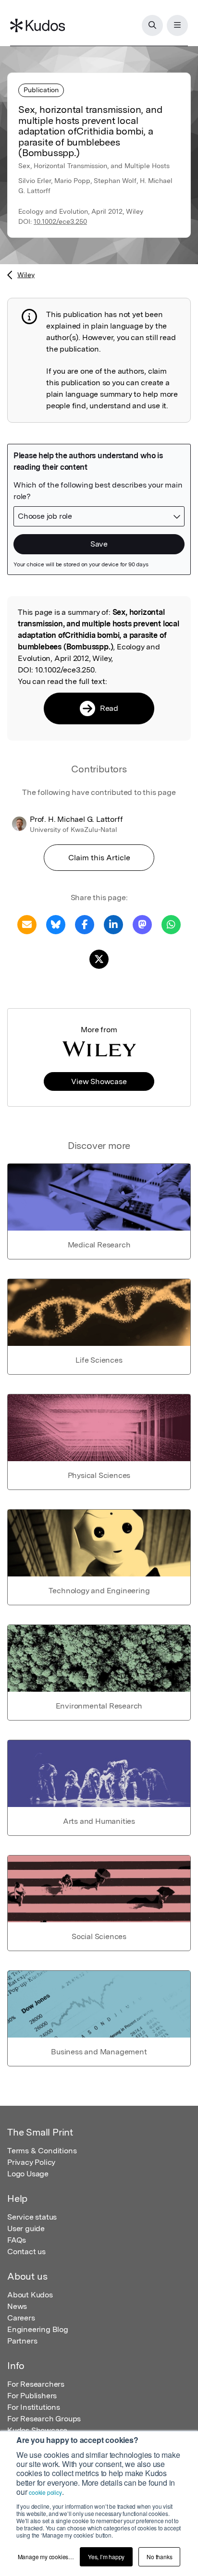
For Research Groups (44, 2419)
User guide (26, 2228)
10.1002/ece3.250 (60, 221)
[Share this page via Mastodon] (142, 924)
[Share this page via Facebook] (85, 924)
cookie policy (45, 2492)
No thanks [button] (159, 2557)
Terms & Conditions (42, 2151)
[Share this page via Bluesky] (56, 924)
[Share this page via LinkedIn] (113, 924)
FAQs (17, 2240)
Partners (22, 2341)
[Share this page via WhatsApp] (171, 924)
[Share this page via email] (27, 924)
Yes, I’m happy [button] (106, 2557)
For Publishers (32, 2396)
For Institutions (34, 2407)
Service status (32, 2217)
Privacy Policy (31, 2162)
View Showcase (99, 1081)
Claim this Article (99, 858)
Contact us (26, 2252)
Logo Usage (28, 2174)
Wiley (26, 275)
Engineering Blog (38, 2329)
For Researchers (36, 2384)
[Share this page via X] (99, 958)
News (17, 2306)
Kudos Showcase (37, 2430)
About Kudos (30, 2295)
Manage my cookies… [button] (46, 2557)
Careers (21, 2318)
